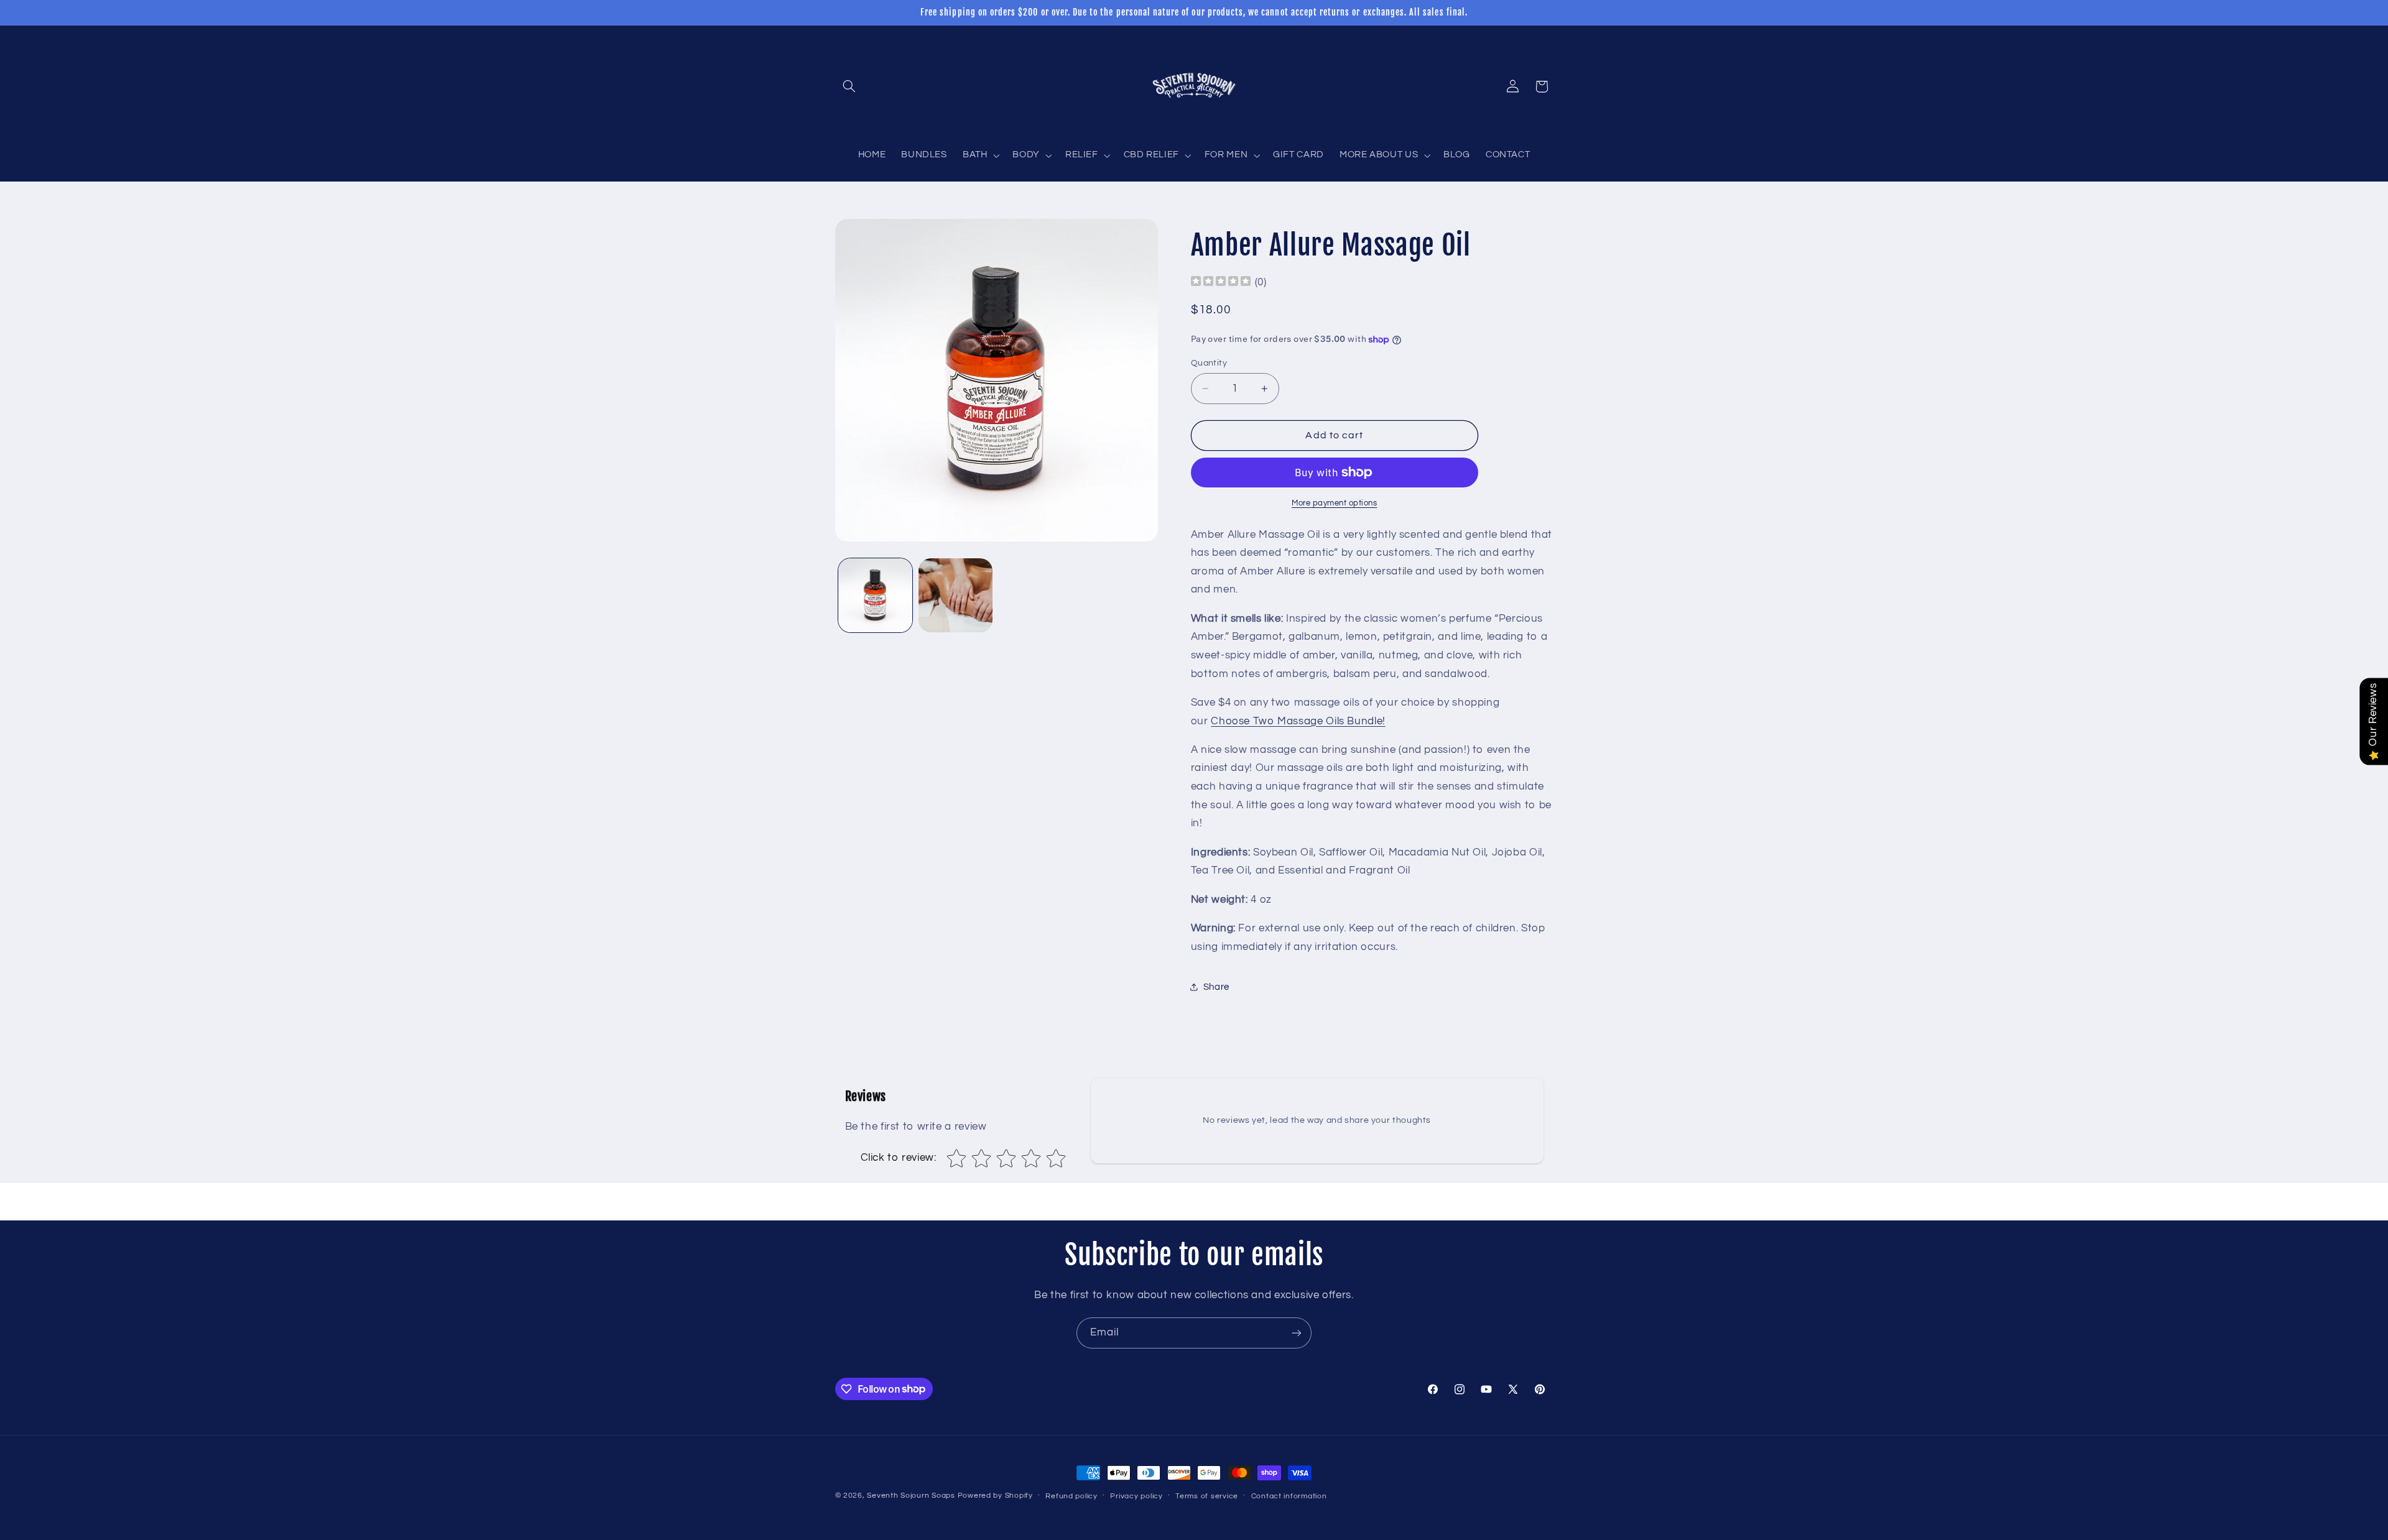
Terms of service (1207, 1496)
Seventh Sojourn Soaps (911, 1496)
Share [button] (1216, 987)
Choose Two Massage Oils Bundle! (1298, 721)
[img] (1221, 283)
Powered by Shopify (995, 1496)
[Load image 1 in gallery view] (875, 595)
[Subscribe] (1297, 1333)
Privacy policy (1136, 1496)
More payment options (1335, 503)
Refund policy (1071, 1496)
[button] (849, 86)
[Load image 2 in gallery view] (956, 595)
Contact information (1289, 1496)
